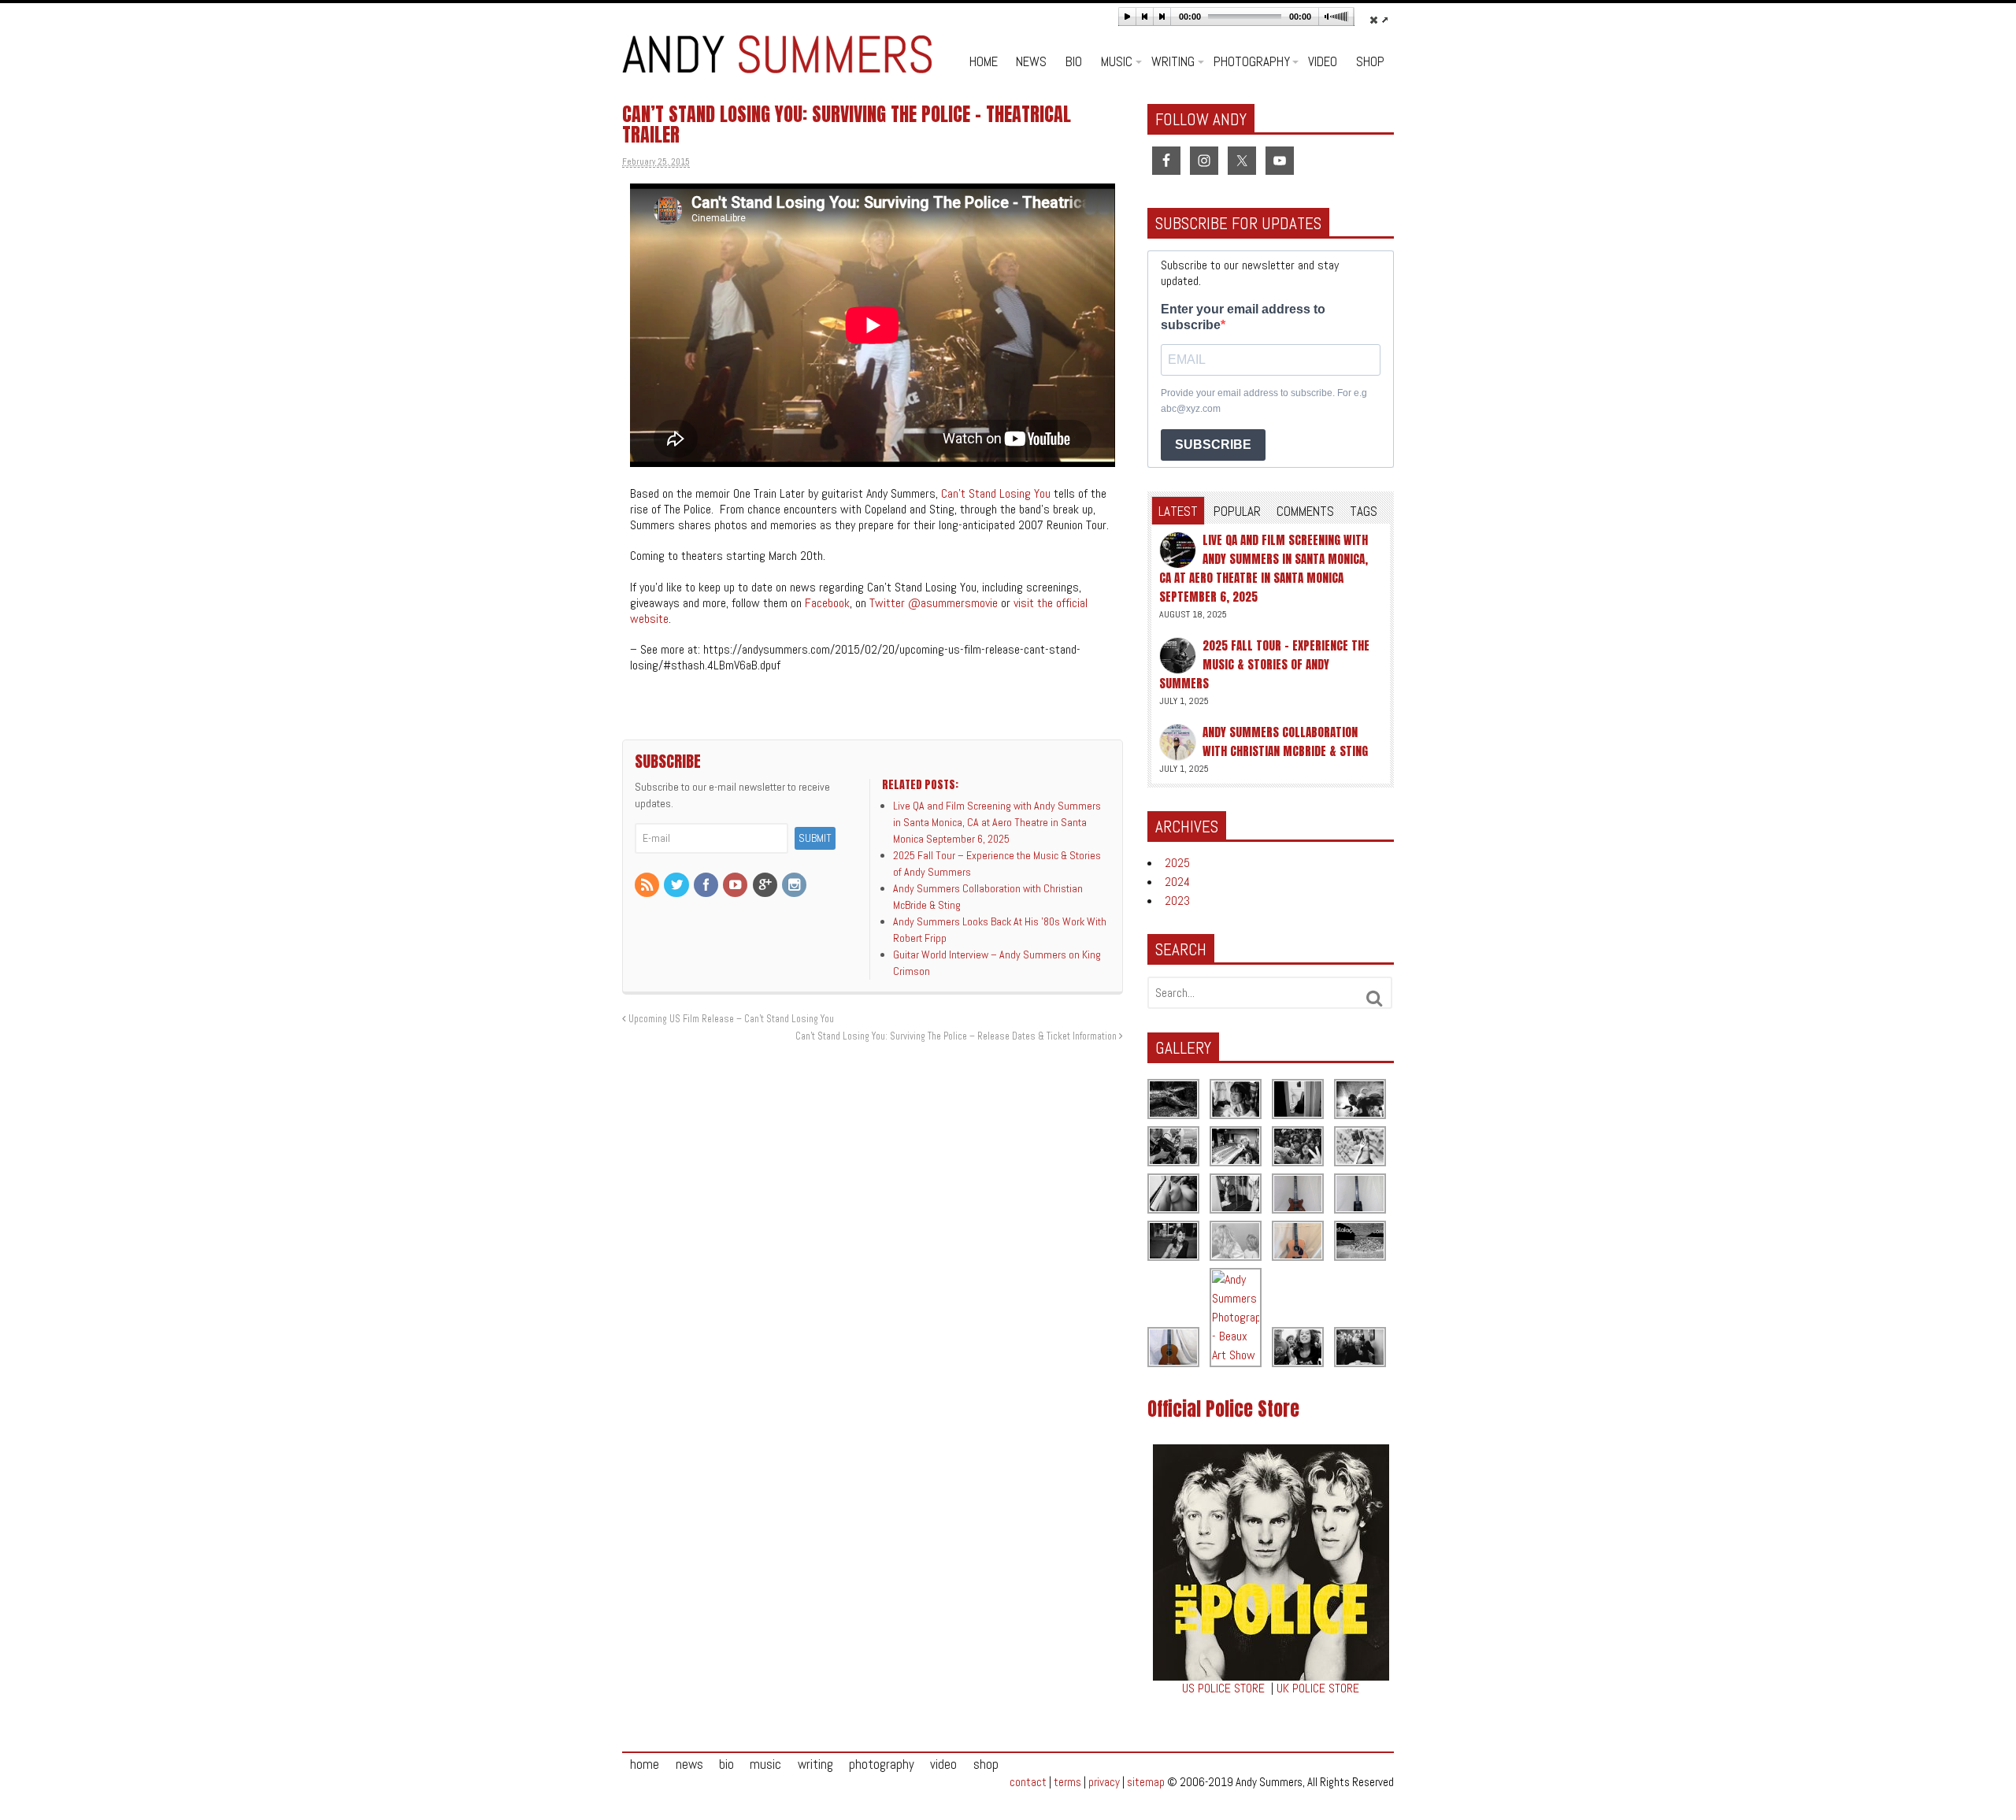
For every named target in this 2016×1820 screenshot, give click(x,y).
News (1031, 61)
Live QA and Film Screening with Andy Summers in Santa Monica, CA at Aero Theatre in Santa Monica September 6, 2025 (1264, 568)
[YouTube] (736, 886)
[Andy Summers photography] (1361, 1100)
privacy (1104, 1782)
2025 (1177, 863)
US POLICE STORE (1223, 1688)
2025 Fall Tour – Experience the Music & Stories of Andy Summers (1264, 664)
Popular (1237, 511)
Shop (1370, 61)
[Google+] (766, 886)
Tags (1364, 511)
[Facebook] (707, 886)
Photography (1252, 61)
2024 (1177, 882)
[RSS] (648, 886)
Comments (1305, 511)
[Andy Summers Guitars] (1299, 1194)
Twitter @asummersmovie (934, 603)
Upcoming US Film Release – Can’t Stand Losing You (730, 1019)
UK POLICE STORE (1318, 1688)
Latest (1178, 511)
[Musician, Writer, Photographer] (777, 65)
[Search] (1375, 999)
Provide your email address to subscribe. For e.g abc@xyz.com (1264, 401)
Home (984, 61)
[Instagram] (795, 886)
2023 (1177, 901)
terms (1067, 1782)
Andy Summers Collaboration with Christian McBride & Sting (1285, 741)
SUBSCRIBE (1213, 445)
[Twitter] (677, 886)
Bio (1074, 61)
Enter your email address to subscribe (1243, 317)
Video (1323, 61)
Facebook (827, 603)
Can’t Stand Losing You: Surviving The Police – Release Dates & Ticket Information (957, 1036)
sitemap (1146, 1782)
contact (1028, 1782)
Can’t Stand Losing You (996, 493)
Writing (1173, 61)
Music (1117, 61)
